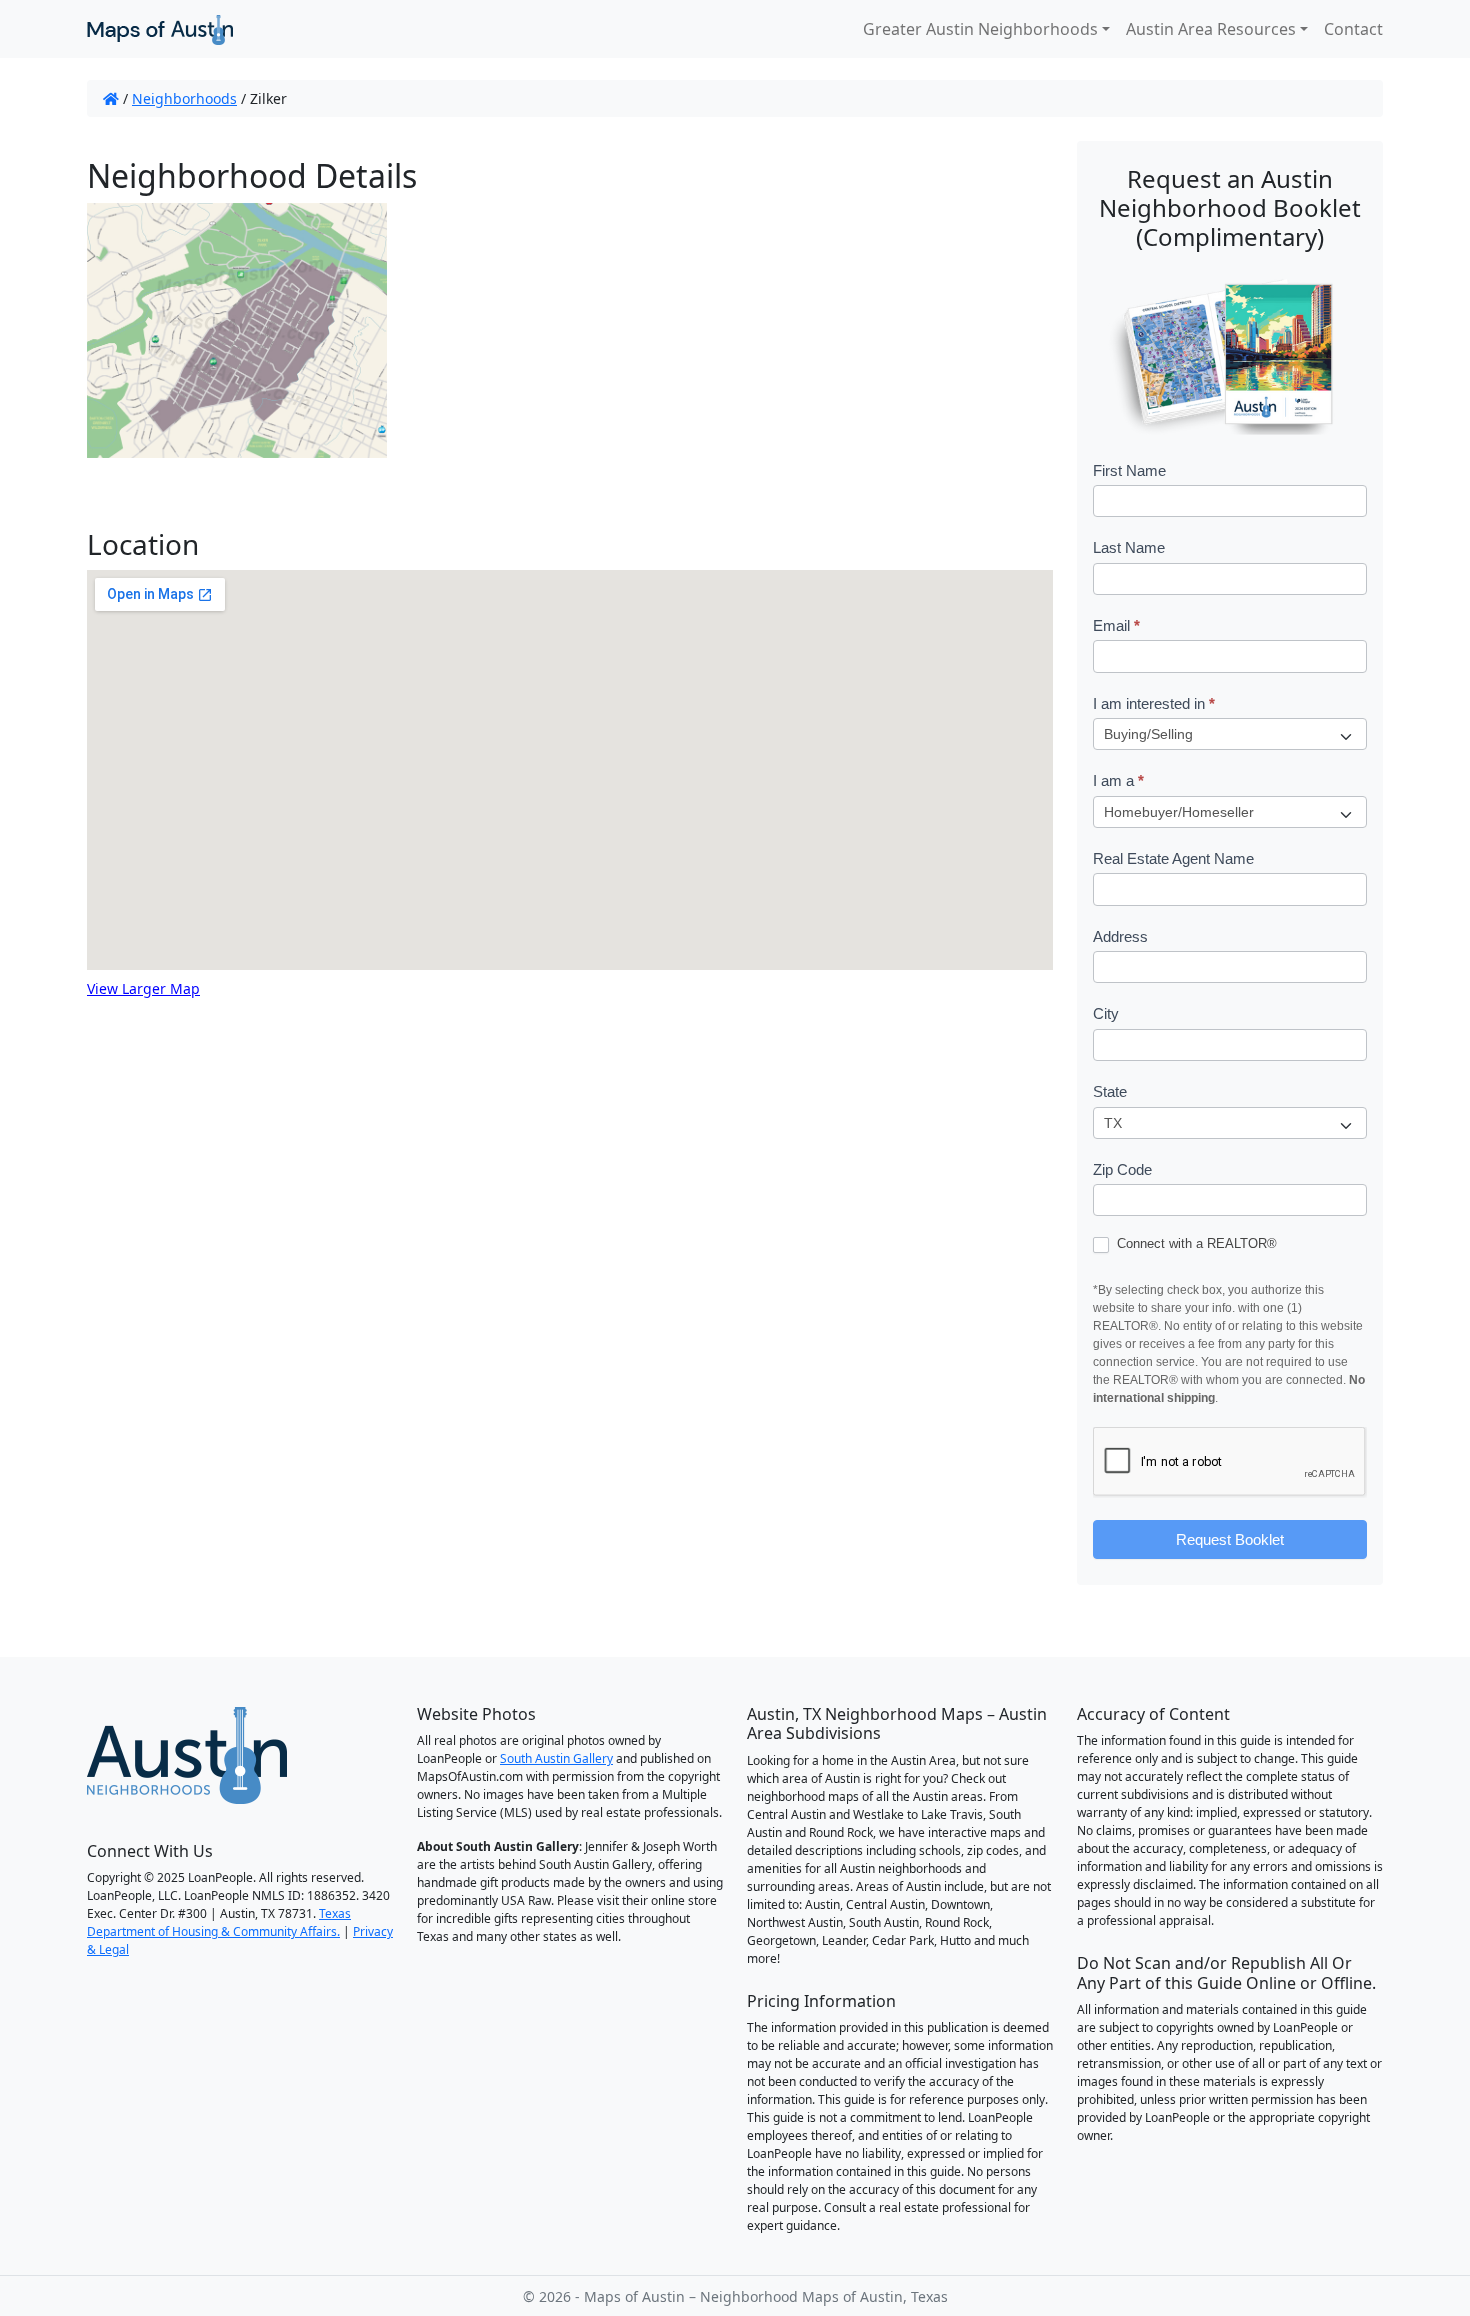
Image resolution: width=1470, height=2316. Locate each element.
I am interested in (1154, 703)
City (1106, 1013)
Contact (1353, 29)
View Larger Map (143, 988)
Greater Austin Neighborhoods (980, 29)
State (1110, 1091)
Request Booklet (1230, 1539)
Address (1120, 936)
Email (1116, 625)
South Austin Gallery (556, 1758)
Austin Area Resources (1211, 29)
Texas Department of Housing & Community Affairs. (219, 1922)
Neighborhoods (184, 98)
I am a (1118, 780)
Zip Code (1122, 1169)
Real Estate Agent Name (1173, 858)
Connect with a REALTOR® (1195, 1243)
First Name (1129, 470)
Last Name (1129, 547)
